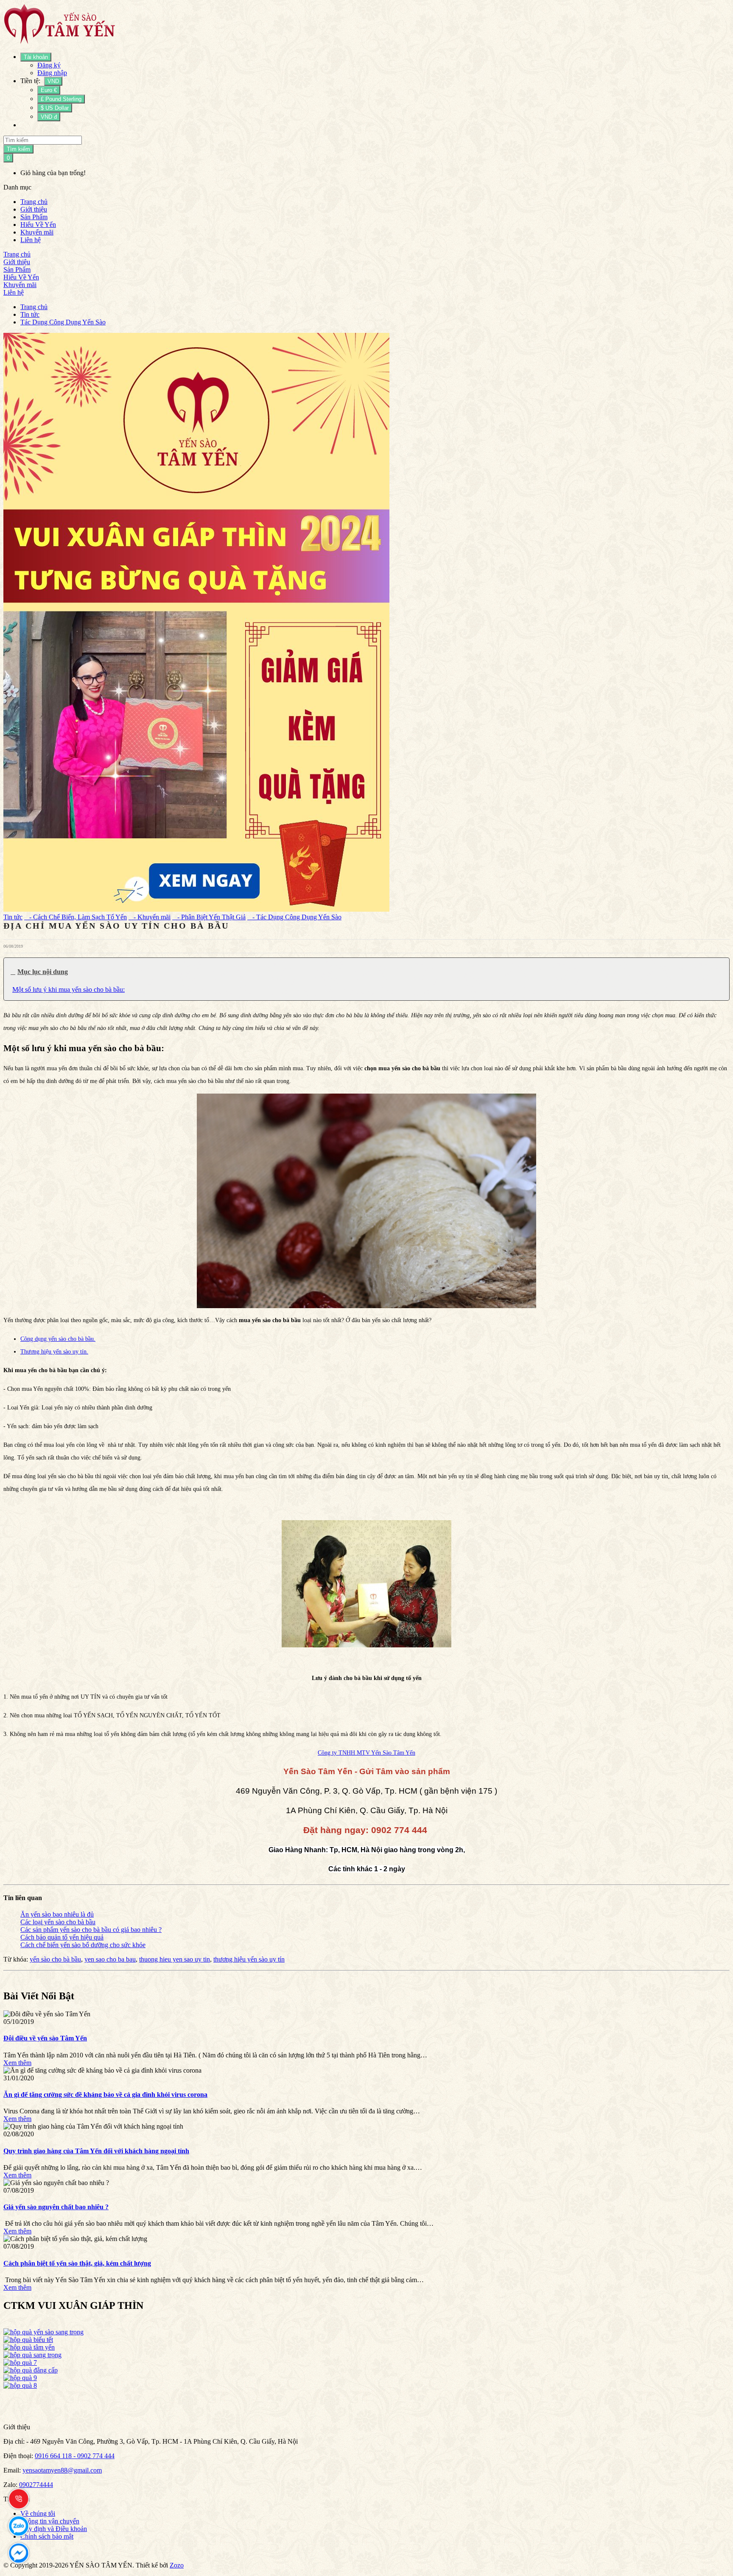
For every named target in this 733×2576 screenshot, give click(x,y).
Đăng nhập (52, 73)
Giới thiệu (34, 209)
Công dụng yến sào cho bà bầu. (58, 1339)
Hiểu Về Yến (38, 225)
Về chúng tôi (38, 2513)
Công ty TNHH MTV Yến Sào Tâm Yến (366, 1753)
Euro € (49, 90)
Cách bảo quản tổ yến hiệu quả (62, 1937)
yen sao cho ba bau (110, 1959)
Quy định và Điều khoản (54, 2529)
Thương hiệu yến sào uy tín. (54, 1352)
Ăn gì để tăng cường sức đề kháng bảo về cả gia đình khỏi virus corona (105, 2095)
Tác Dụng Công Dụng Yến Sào (63, 322)
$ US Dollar (55, 108)
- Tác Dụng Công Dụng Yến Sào (294, 917)
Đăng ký (49, 65)
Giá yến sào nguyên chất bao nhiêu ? (56, 2207)
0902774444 (36, 2485)
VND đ (49, 117)
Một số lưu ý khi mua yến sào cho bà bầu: (69, 989)
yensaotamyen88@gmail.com (62, 2470)
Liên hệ (31, 240)
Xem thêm (17, 2063)
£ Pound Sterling (61, 99)
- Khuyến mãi (150, 917)
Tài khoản (36, 57)
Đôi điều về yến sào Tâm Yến (45, 2038)
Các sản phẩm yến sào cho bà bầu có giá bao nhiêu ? (91, 1930)
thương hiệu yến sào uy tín (249, 1959)
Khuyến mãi (37, 232)
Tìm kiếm (18, 149)
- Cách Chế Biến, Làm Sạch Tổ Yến (76, 917)
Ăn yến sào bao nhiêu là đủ (57, 1914)
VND (53, 81)
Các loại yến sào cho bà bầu (58, 1922)
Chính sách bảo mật (47, 2536)
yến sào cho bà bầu (55, 1959)
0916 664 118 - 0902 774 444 (75, 2456)
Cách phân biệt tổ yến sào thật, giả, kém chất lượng (77, 2263)
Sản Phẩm (34, 217)
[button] (366, 972)
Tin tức (30, 314)
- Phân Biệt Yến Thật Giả (209, 917)
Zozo (177, 2565)
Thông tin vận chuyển (50, 2521)
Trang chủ (34, 202)
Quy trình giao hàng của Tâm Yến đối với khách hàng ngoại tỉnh (96, 2151)
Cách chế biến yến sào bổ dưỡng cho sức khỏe (83, 1945)
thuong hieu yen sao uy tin (175, 1959)
